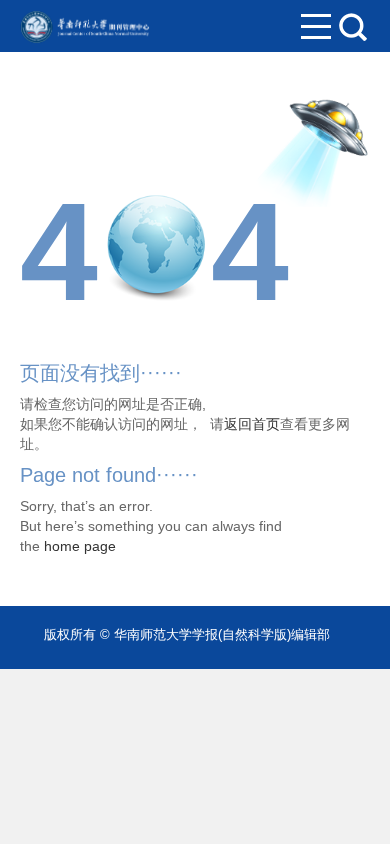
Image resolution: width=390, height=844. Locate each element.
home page (80, 546)
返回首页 (252, 424)
